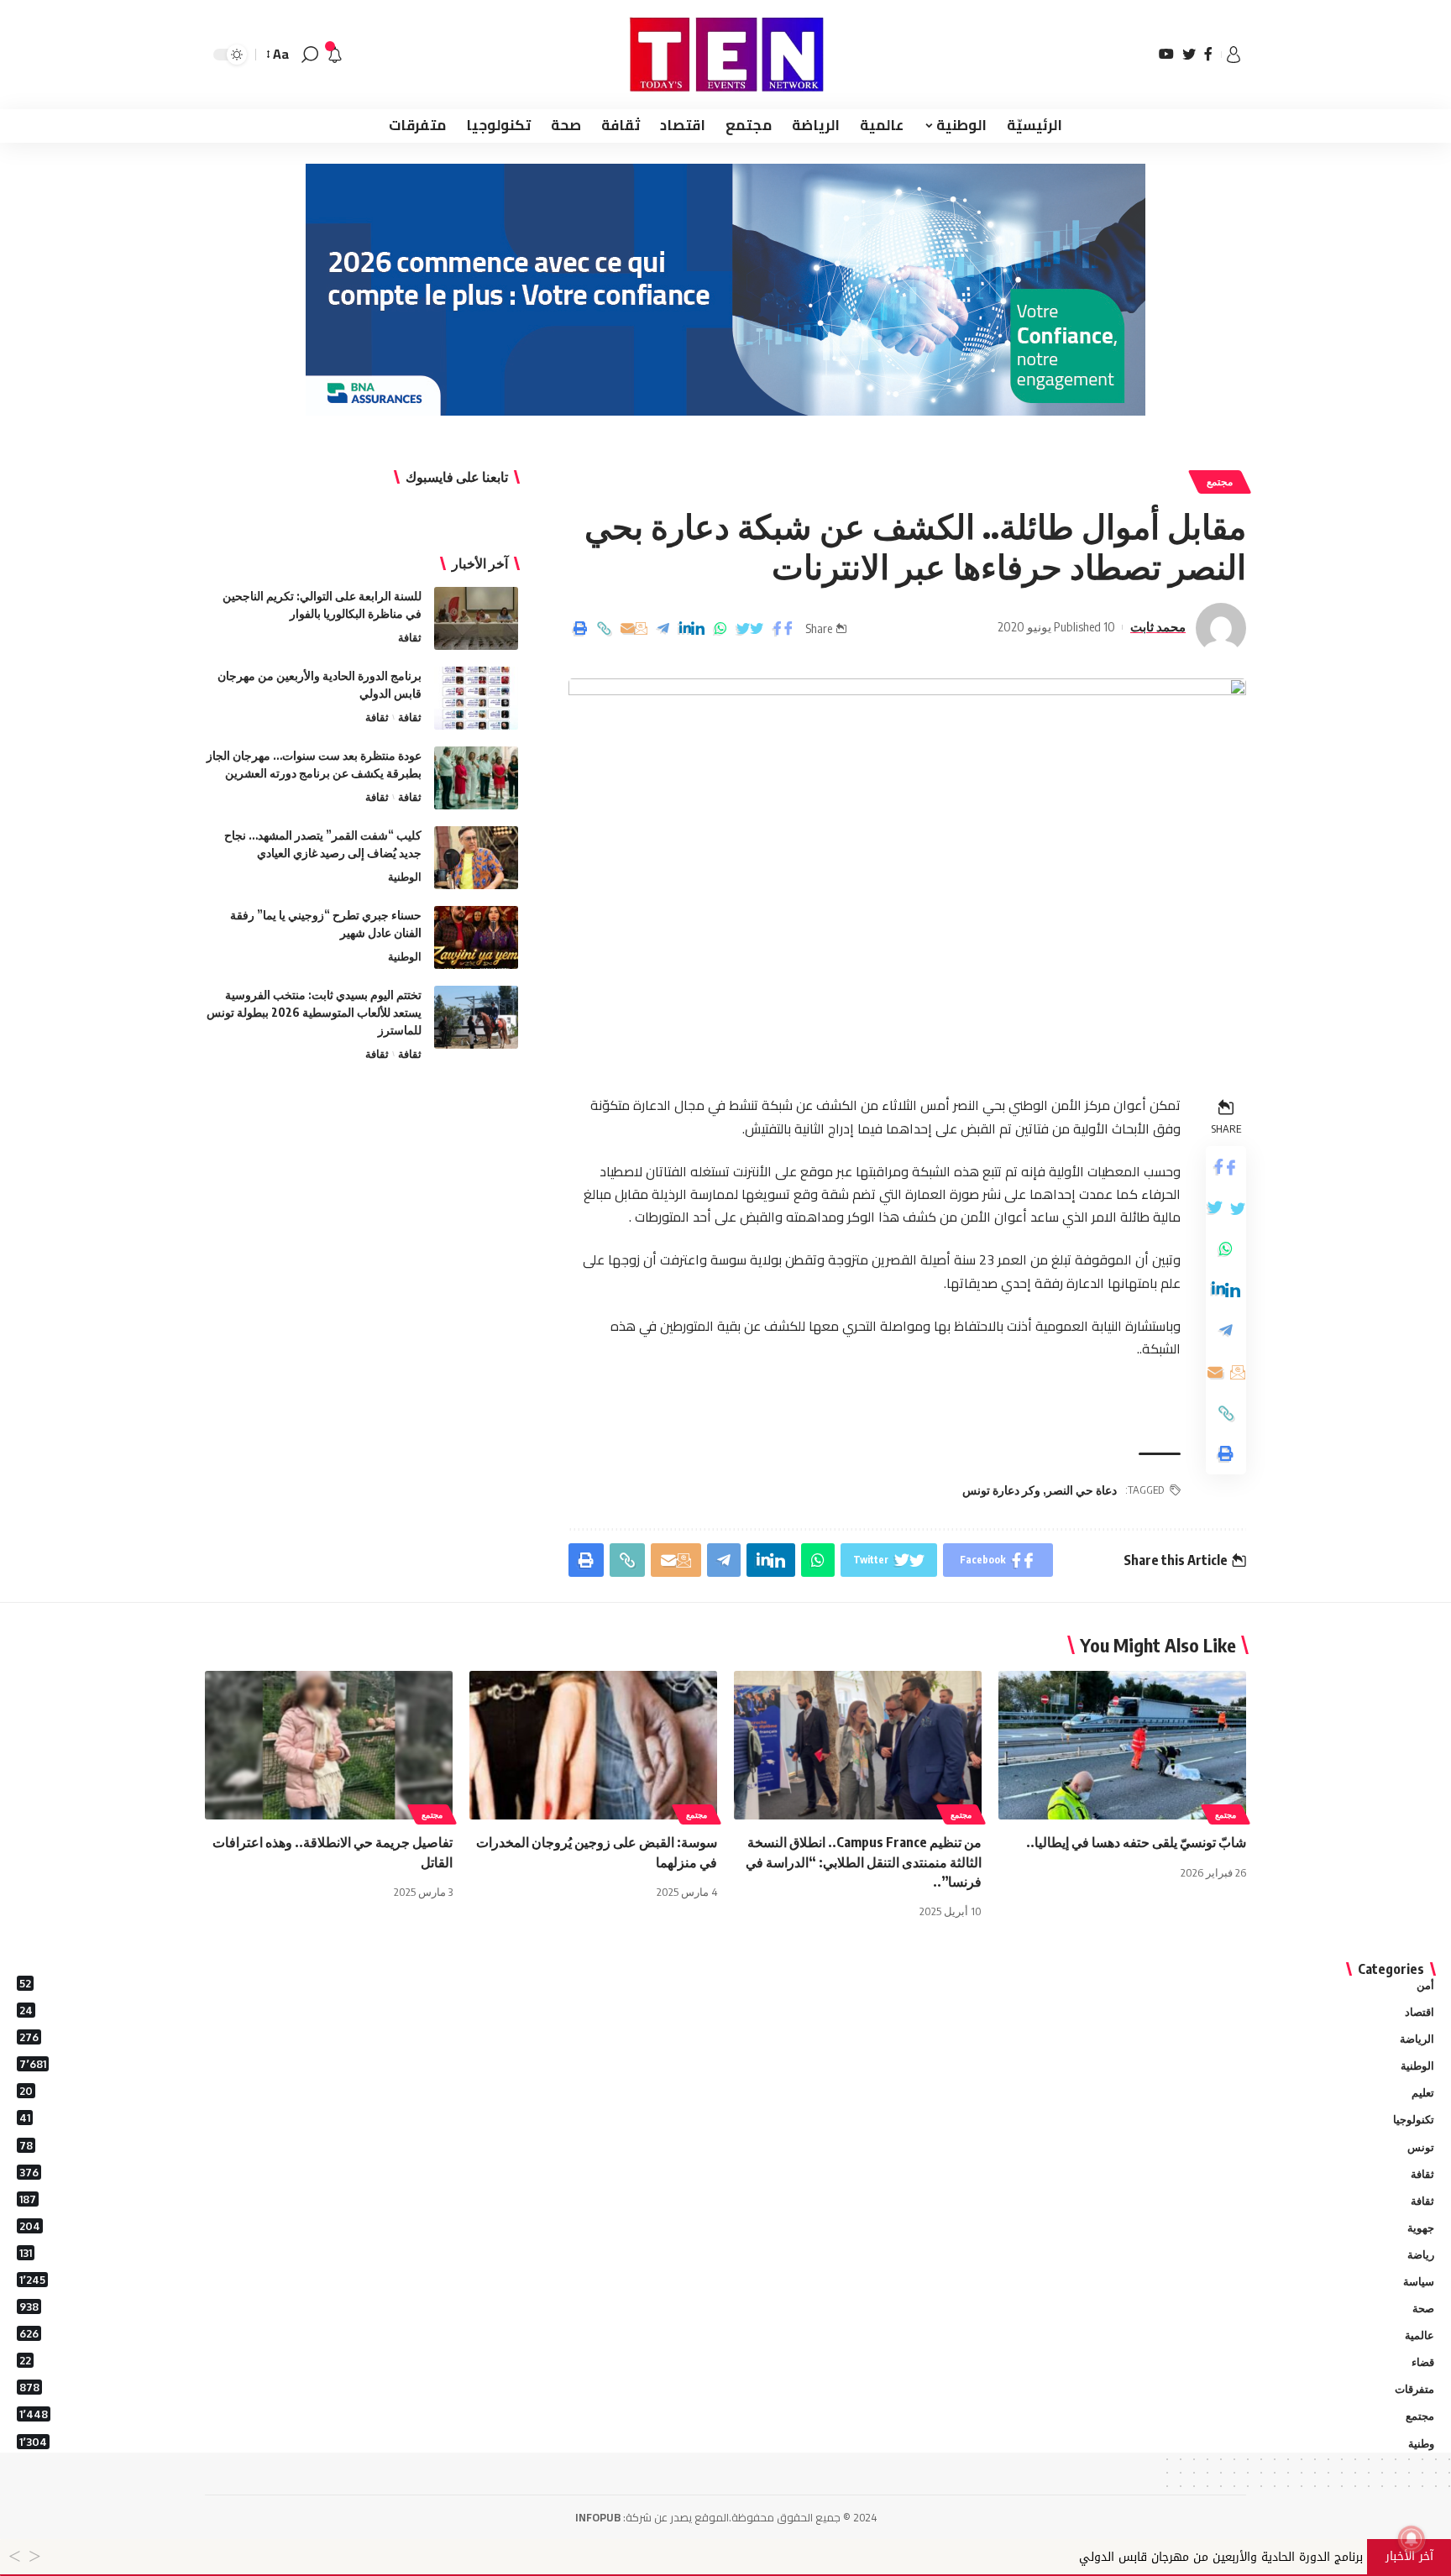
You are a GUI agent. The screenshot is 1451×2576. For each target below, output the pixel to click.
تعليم (727, 2092)
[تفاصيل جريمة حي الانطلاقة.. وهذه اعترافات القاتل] (329, 1745)
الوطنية (405, 877)
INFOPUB (598, 2517)
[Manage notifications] (1412, 2539)
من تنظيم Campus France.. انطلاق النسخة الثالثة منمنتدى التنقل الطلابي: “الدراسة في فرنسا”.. (864, 1861)
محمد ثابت (1158, 626)
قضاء (727, 2361)
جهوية (727, 2227)
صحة (727, 2307)
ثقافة (410, 637)
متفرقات (727, 2388)
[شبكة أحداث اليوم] (725, 55)
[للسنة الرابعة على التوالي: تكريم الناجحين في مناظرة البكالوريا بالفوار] (476, 618)
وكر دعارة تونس (1001, 1490)
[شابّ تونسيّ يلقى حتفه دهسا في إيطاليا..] (1122, 1745)
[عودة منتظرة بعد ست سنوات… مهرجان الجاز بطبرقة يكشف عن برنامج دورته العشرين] (476, 778)
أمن (727, 1984)
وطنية (727, 2442)
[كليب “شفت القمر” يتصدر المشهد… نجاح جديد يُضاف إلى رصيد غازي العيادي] (476, 858)
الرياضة (727, 2038)
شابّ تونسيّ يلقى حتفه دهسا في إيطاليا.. (1136, 1842)
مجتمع (1220, 482)
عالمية (727, 2334)
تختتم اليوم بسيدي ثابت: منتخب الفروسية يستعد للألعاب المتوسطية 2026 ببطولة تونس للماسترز (314, 1012)
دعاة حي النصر (1082, 1490)
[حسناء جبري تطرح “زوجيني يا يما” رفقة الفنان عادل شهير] (476, 937)
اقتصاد (727, 2011)
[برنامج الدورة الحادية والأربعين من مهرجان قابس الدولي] (476, 698)
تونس (727, 2146)
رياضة (727, 2254)
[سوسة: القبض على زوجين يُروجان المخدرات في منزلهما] (593, 1745)
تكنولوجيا (727, 2118)
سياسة (727, 2280)
